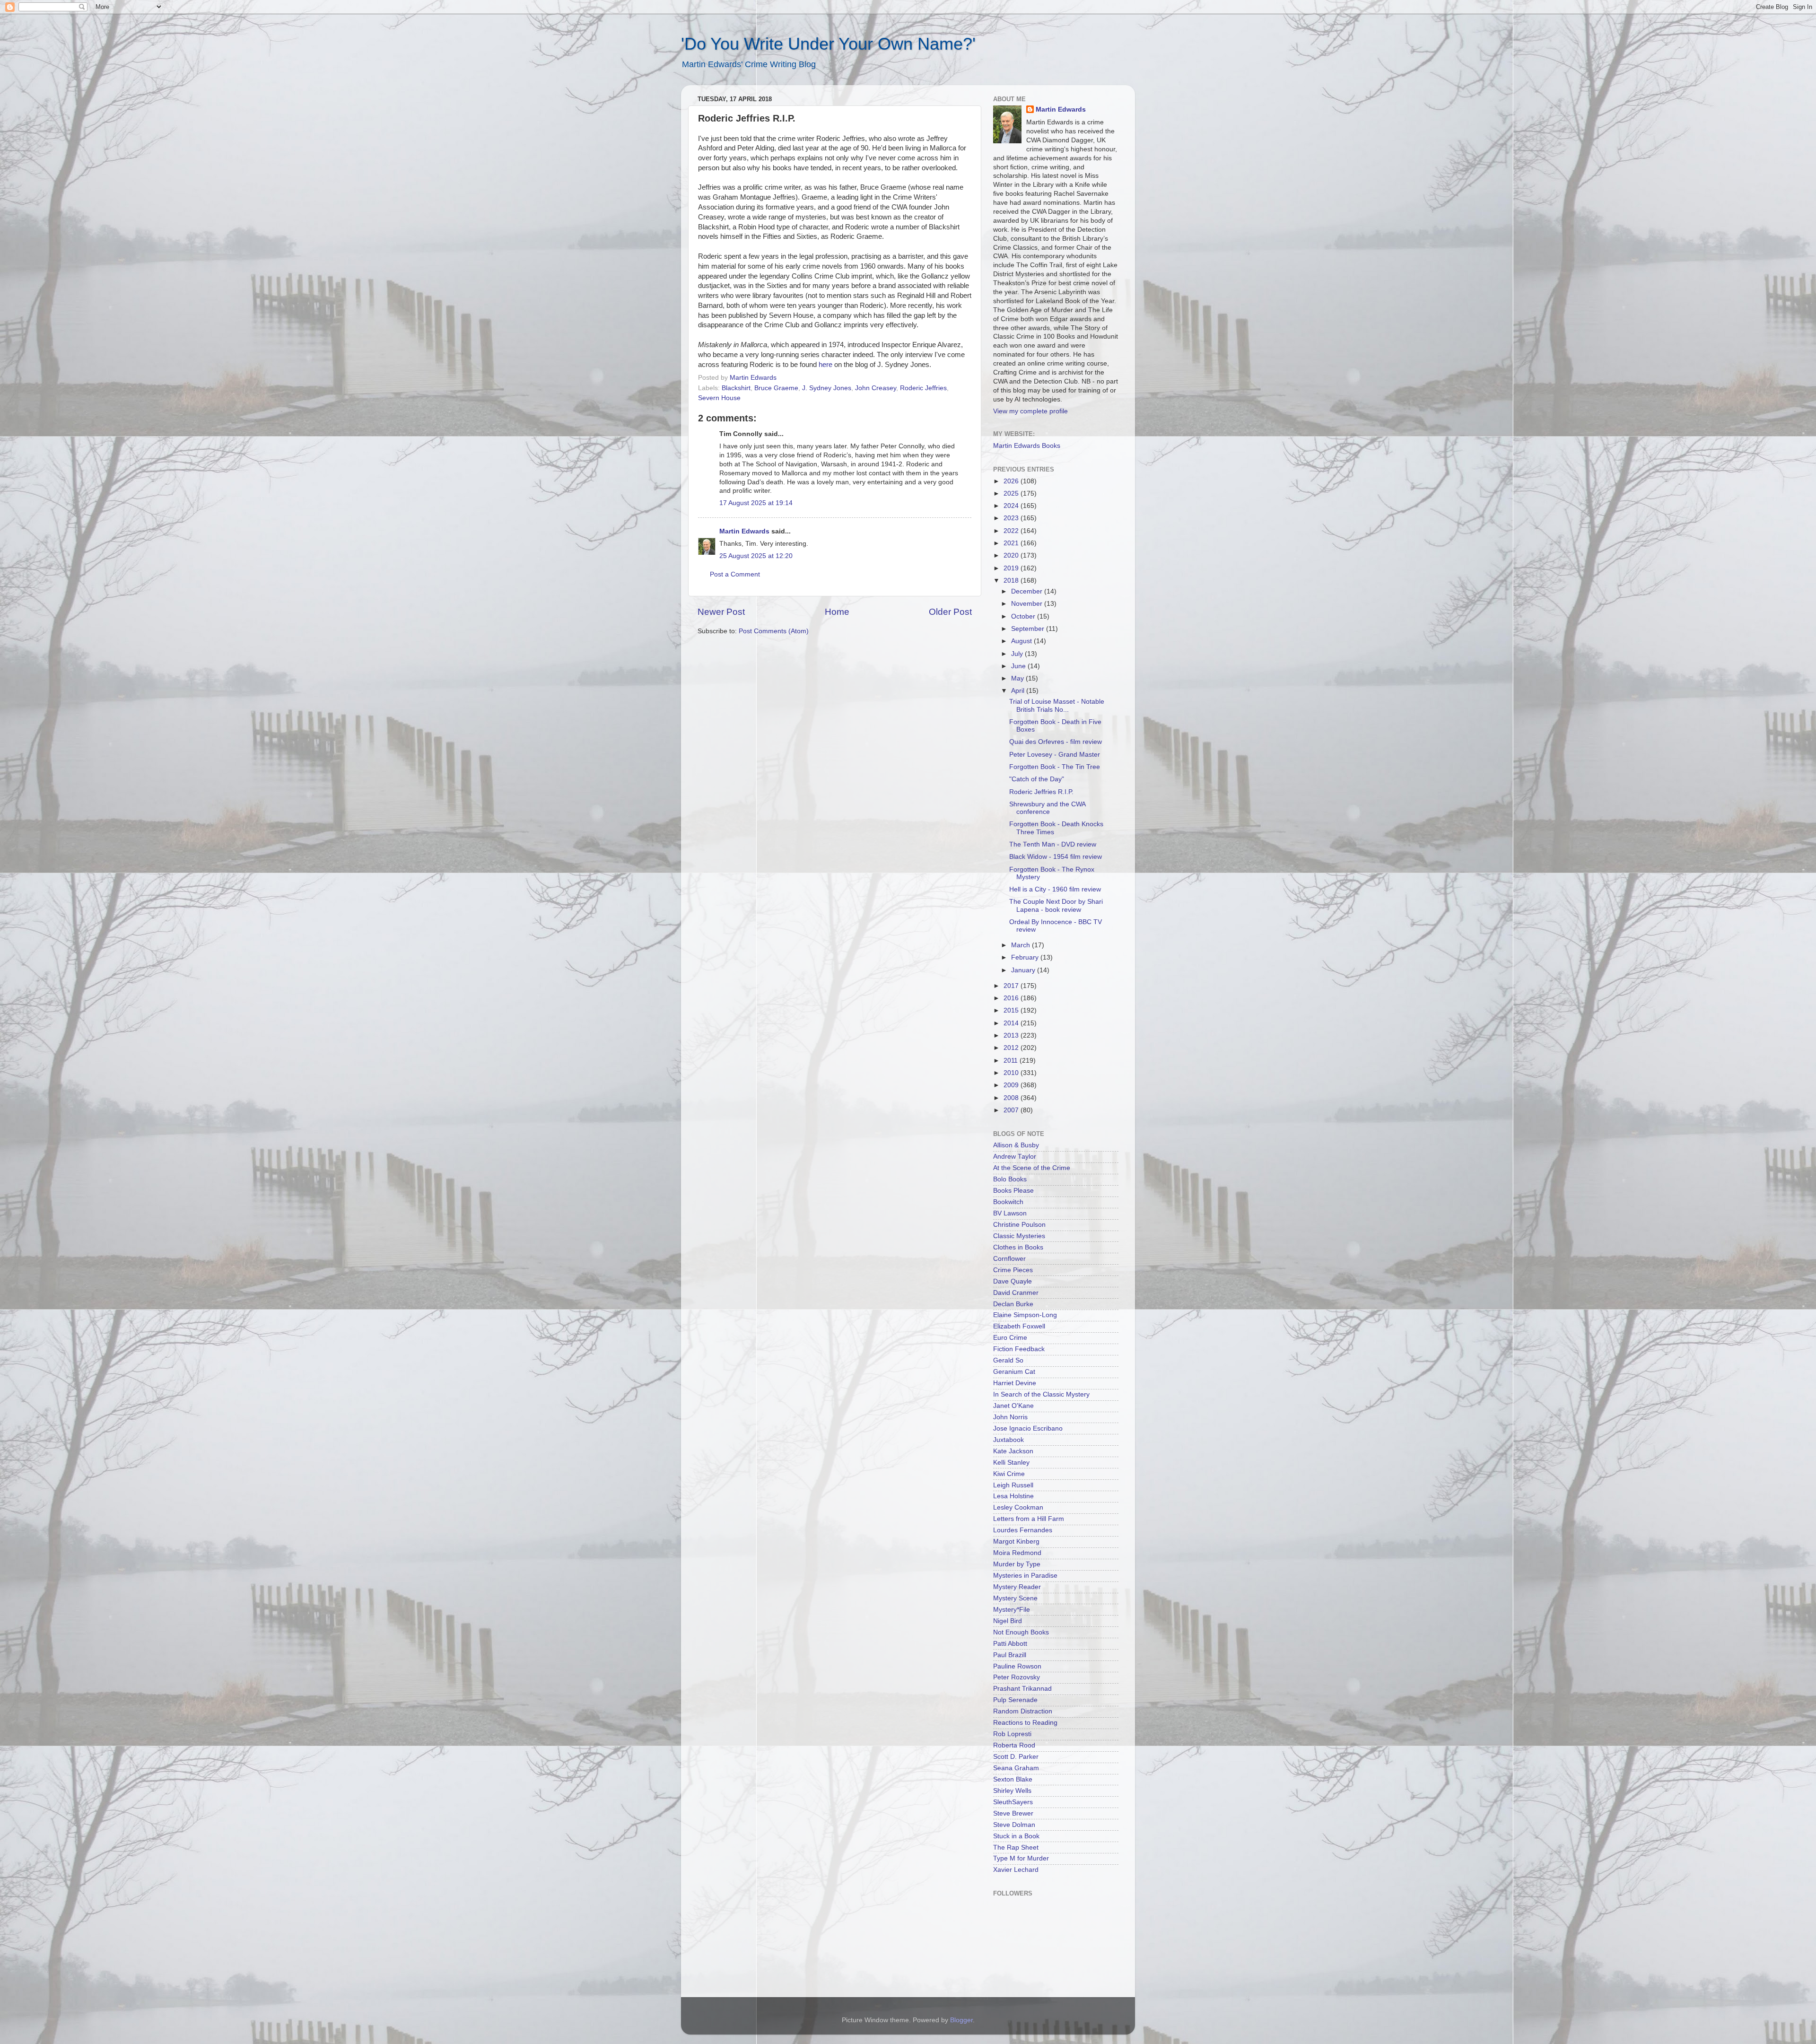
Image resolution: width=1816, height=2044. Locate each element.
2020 (1012, 555)
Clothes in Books (1018, 1247)
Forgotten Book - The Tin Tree (1055, 767)
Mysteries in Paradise (1025, 1576)
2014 (1012, 1023)
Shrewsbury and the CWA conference (1047, 808)
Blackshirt (736, 388)
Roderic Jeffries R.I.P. (1041, 792)
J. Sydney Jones (827, 388)
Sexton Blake (1013, 1779)
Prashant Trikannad (1022, 1689)
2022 (1012, 531)
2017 (1012, 986)
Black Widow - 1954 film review (1056, 857)
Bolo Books (1010, 1179)
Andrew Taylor (1015, 1157)
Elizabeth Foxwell (1019, 1326)
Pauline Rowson (1017, 1666)
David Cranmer (1016, 1293)
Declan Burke (1013, 1304)
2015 (1012, 1010)
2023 (1012, 518)
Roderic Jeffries (923, 388)
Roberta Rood (1014, 1745)
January (1024, 970)
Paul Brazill (1010, 1655)
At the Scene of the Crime (1032, 1168)
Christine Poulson (1019, 1225)
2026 (1012, 481)
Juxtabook (1008, 1440)
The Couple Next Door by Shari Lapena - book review (1056, 905)
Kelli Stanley (1011, 1463)
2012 (1012, 1048)
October (1024, 616)
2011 (1012, 1061)
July (1018, 654)
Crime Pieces (1013, 1270)
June (1019, 666)
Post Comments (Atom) (774, 631)
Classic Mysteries (1019, 1236)
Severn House (719, 398)
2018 (1012, 581)
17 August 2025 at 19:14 (756, 503)
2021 (1012, 543)
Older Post (950, 612)
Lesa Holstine (1013, 1496)
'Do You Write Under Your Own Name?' (828, 44)
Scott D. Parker (1016, 1757)
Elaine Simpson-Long (1025, 1315)
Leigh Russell (1013, 1485)
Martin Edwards (744, 531)
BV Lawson (1010, 1213)
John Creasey (876, 388)
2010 (1012, 1073)
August (1022, 641)
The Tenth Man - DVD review (1053, 844)
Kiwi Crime (1009, 1474)
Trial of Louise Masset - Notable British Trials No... (1057, 705)
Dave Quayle (1013, 1281)
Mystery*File (1012, 1610)
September (1029, 629)
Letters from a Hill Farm (1029, 1519)
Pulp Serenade (1015, 1700)
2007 (1012, 1110)
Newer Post (721, 612)
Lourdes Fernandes (1023, 1530)
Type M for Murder (1021, 1858)
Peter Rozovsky (1017, 1677)
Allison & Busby (1016, 1145)
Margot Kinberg (1016, 1542)
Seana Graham (1016, 1768)
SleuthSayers (1013, 1802)
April (1019, 691)
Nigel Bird (1008, 1621)
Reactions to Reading (1025, 1723)
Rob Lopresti (1012, 1734)
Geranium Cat (1014, 1372)
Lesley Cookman (1018, 1507)
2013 (1012, 1035)
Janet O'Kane (1013, 1406)
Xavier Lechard (1016, 1870)
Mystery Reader (1017, 1587)
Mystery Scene (1015, 1598)
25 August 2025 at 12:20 (756, 556)
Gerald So (1008, 1360)
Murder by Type (1017, 1564)
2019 (1012, 568)
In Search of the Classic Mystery (1041, 1394)
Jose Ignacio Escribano (1028, 1428)
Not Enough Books (1021, 1632)
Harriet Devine (1015, 1383)
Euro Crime (1010, 1338)
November (1028, 604)
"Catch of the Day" (1037, 779)
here (825, 365)
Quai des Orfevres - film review (1056, 742)
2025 (1012, 494)
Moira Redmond (1017, 1553)
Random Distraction (1023, 1711)
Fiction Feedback (1019, 1349)
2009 (1012, 1085)
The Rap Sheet (1016, 1847)
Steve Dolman (1014, 1825)
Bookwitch (1008, 1202)
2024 (1012, 506)
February (1026, 957)
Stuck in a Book (1016, 1836)
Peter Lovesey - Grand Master (1055, 755)
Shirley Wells (1012, 1791)
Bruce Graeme (776, 388)
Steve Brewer (1013, 1813)
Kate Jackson (1013, 1451)
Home (837, 612)
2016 (1012, 998)
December (1028, 591)
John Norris (1010, 1417)
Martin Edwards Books (1027, 446)
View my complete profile (1030, 411)
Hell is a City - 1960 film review (1055, 889)
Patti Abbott (1010, 1644)
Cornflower (1009, 1259)
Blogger (961, 2020)
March (1021, 945)
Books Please (1013, 1191)
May (1018, 678)
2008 (1012, 1098)
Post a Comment (735, 574)
